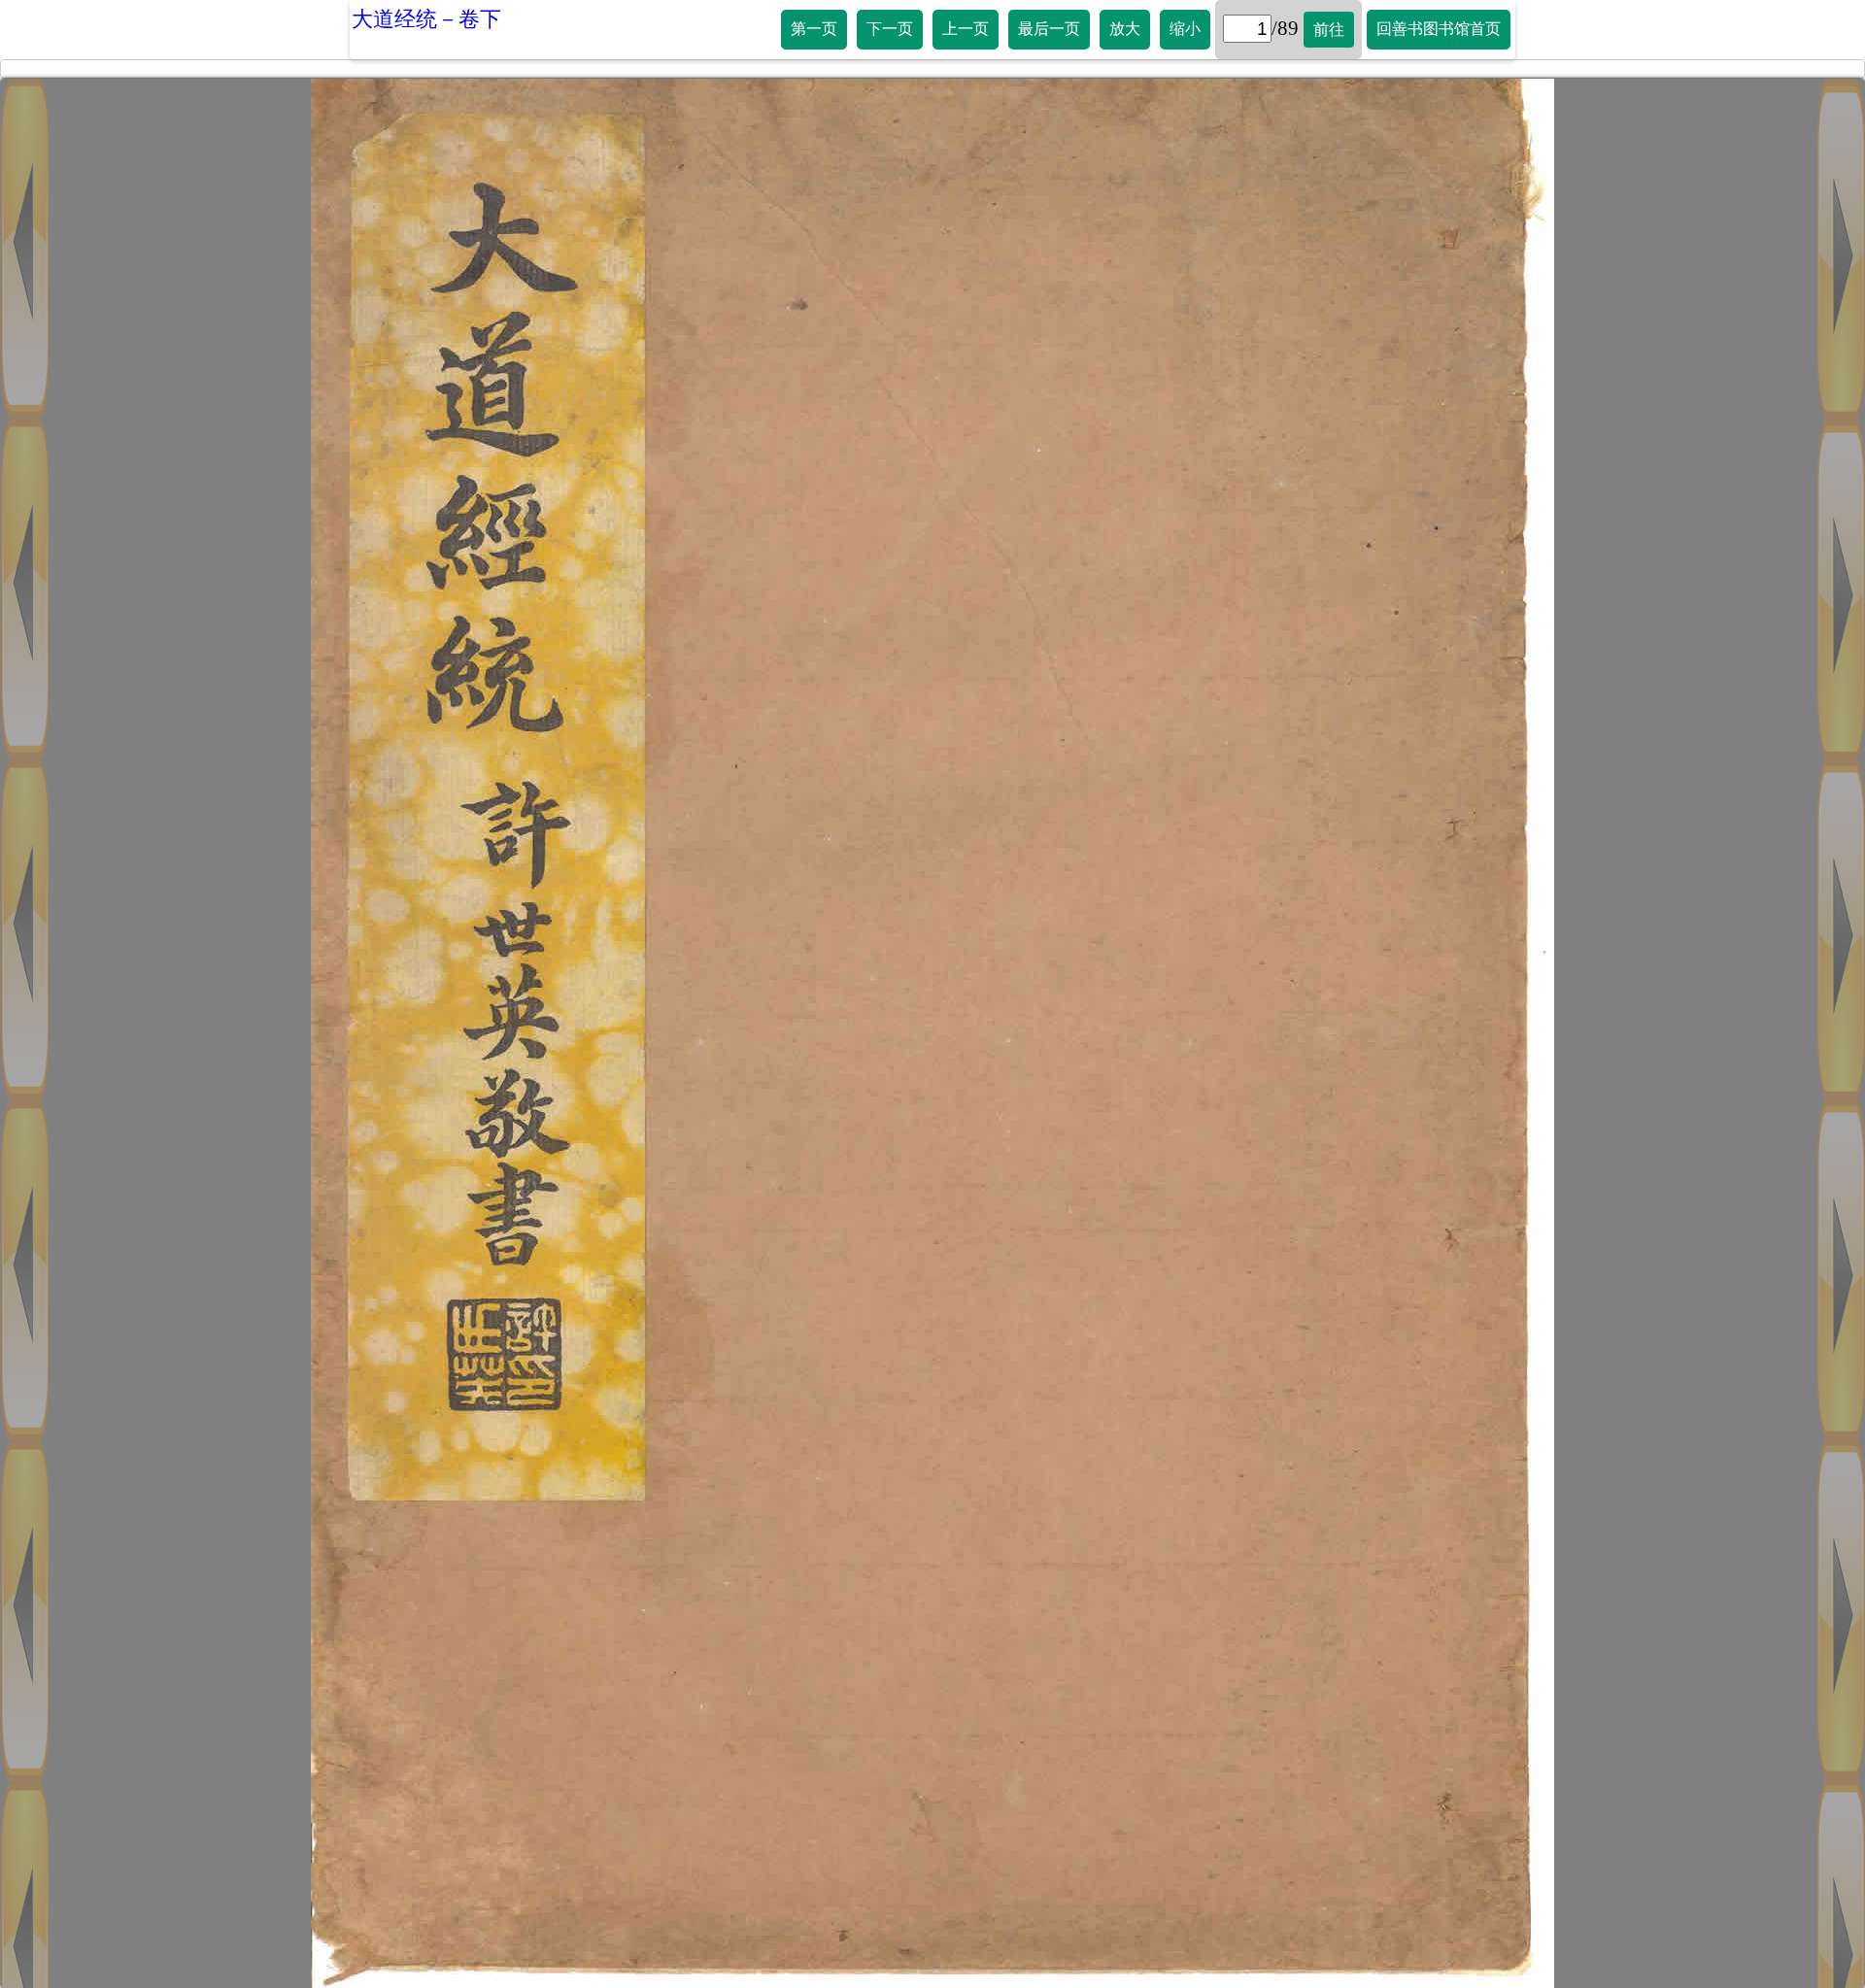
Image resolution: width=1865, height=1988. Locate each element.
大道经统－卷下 (426, 19)
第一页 (814, 29)
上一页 (966, 29)
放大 (1125, 29)
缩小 (1185, 29)
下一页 (890, 29)
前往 (1329, 30)
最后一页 (1049, 29)
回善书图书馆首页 (1439, 29)
